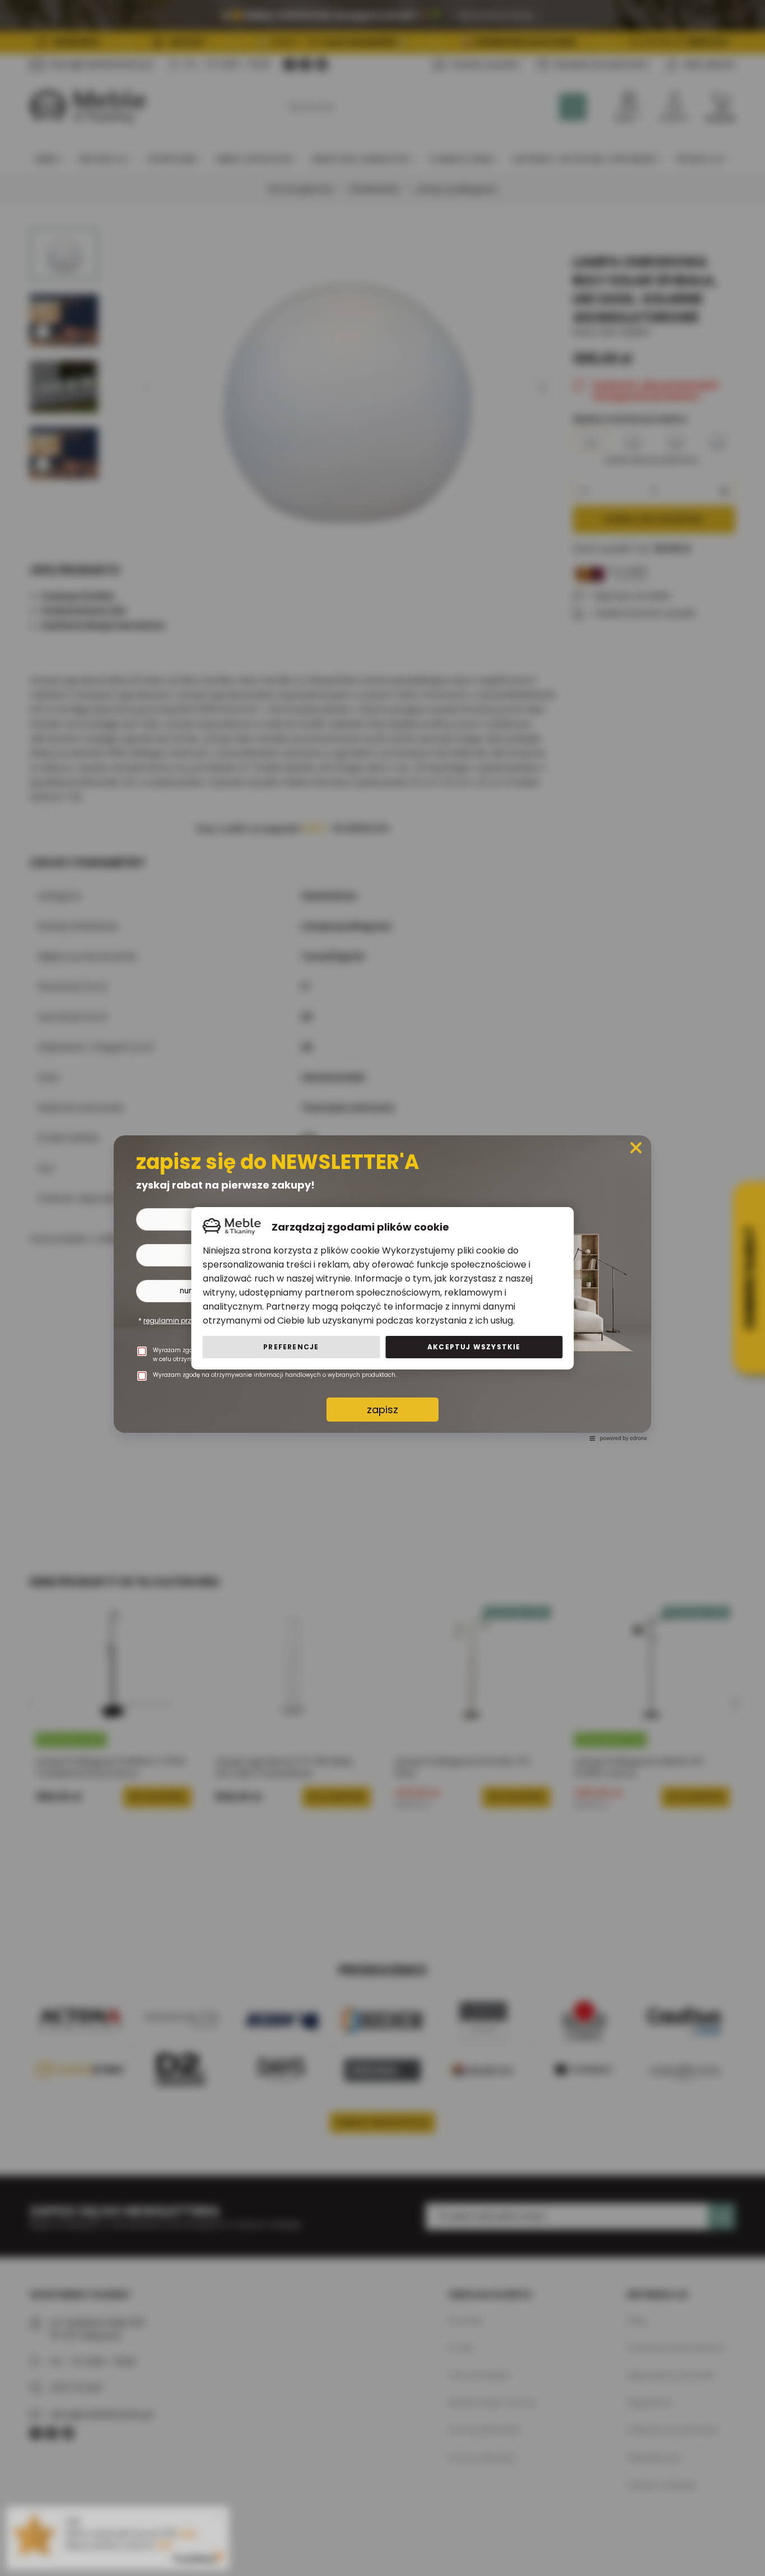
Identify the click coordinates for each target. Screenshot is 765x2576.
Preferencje (291, 1347)
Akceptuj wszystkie (474, 1347)
